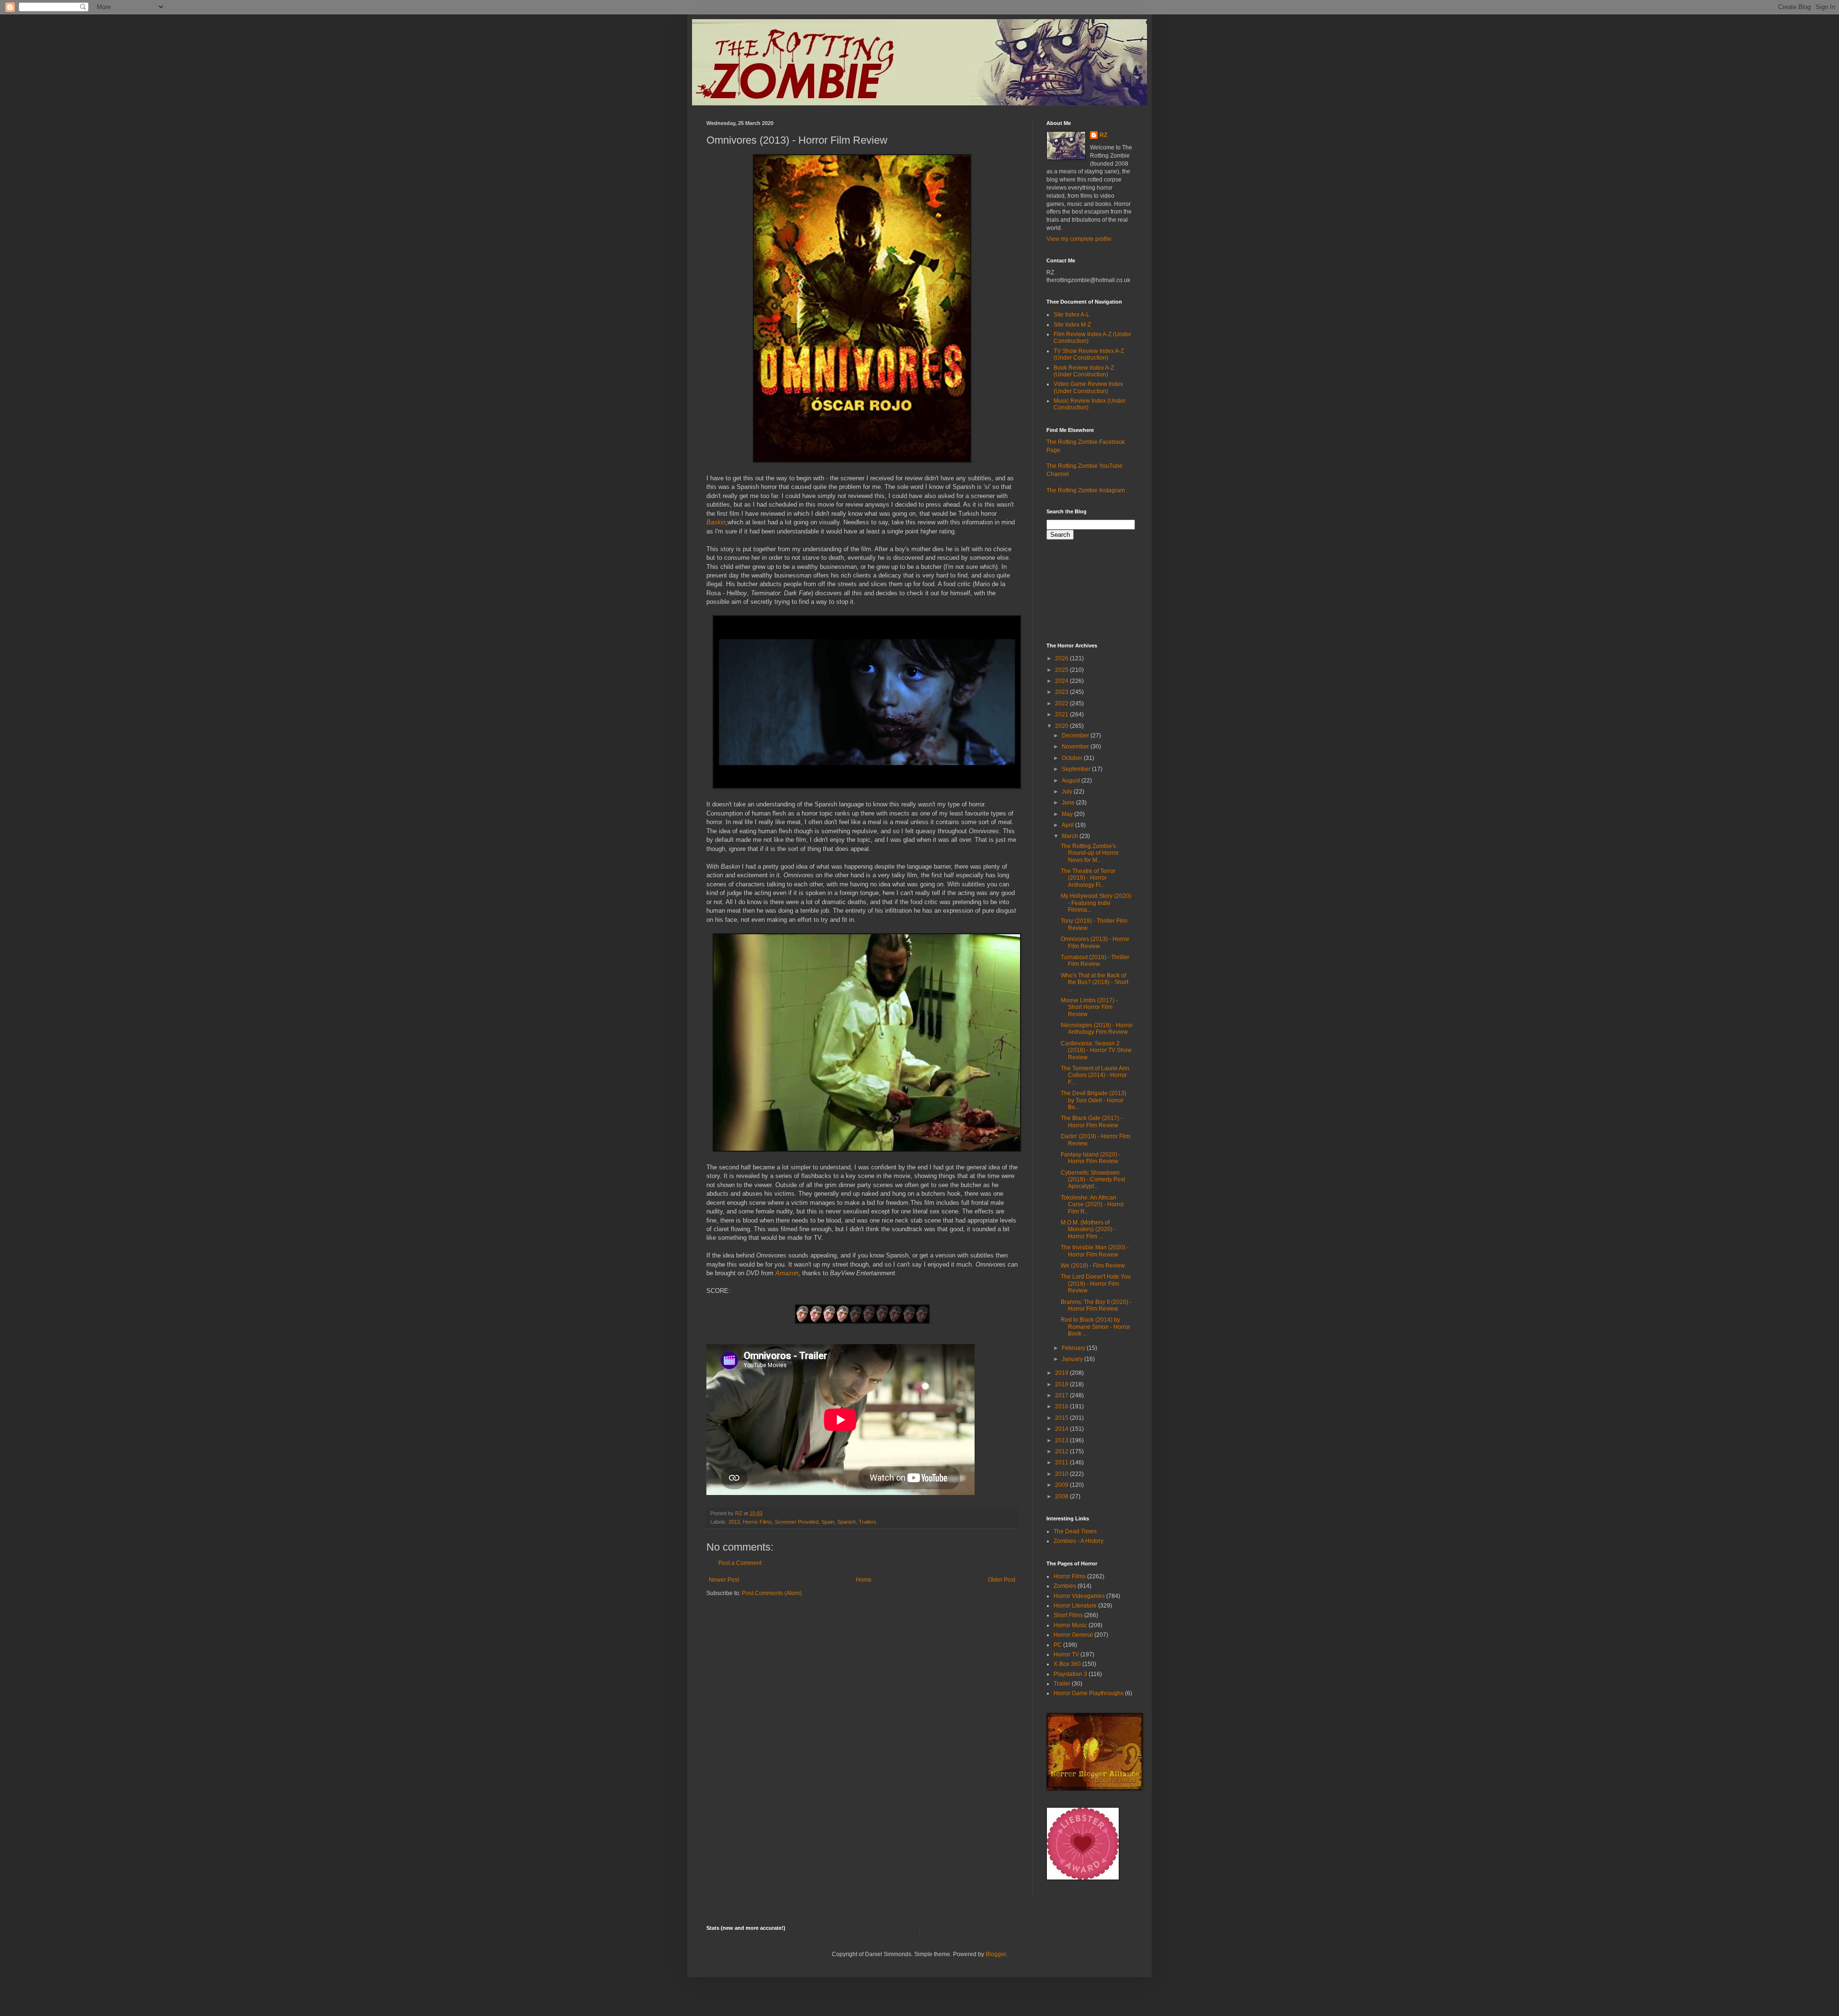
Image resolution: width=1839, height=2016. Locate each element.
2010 (1062, 1474)
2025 (1062, 670)
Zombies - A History (1078, 1541)
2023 (1062, 692)
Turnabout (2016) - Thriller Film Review (1095, 961)
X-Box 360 (1067, 1664)
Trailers (868, 1522)
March (1071, 836)
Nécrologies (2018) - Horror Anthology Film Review (1097, 1029)
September (1077, 769)
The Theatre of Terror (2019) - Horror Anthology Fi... (1088, 878)
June (1069, 803)
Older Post (1002, 1580)
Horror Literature (1075, 1606)
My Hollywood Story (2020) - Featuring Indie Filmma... (1096, 903)
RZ (1103, 135)
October (1073, 758)
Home (864, 1580)
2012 (1062, 1451)
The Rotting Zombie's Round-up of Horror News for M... (1090, 853)
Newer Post (724, 1580)
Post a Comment (740, 1563)
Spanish (846, 1522)
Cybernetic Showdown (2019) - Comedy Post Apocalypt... (1093, 1180)
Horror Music (1070, 1625)
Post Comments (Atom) (772, 1593)
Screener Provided (797, 1522)
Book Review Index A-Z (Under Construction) (1084, 371)
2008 (1062, 1496)
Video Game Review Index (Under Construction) (1088, 387)
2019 (1062, 1373)
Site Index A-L (1072, 315)
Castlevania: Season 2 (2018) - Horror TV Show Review (1096, 1050)
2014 (1062, 1429)
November (1076, 747)
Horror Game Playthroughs (1089, 1693)
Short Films (1068, 1615)
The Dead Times (1075, 1531)
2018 (1062, 1384)
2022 (1062, 703)
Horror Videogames (1079, 1596)
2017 (1062, 1395)
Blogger (996, 1954)
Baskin (716, 522)
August (1072, 781)
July (1068, 792)
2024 (1062, 681)
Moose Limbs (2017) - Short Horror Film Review (1089, 1007)
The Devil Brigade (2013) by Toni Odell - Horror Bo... (1094, 1100)
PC (1058, 1645)
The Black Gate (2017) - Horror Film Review (1092, 1121)
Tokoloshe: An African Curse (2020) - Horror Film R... (1092, 1205)
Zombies (1065, 1586)
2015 (1062, 1418)
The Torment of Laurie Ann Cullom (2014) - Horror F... (1095, 1075)
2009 (1062, 1485)
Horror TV (1066, 1654)
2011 (1062, 1462)
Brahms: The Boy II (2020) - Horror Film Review (1096, 1305)
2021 (1062, 714)
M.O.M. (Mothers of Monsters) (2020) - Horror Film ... (1088, 1229)
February (1074, 1348)
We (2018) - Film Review (1093, 1266)
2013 (734, 1522)
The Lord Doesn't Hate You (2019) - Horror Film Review (1096, 1284)
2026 (1062, 658)
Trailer (1062, 1684)
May (1068, 814)
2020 (1062, 726)
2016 (1062, 1406)
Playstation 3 (1070, 1674)
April (1068, 825)
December (1076, 736)
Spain (828, 1522)
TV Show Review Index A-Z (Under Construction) (1089, 354)
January (1073, 1359)
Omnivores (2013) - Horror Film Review (1095, 942)
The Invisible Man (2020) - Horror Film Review (1095, 1251)
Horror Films (757, 1522)
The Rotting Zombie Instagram (1086, 490)
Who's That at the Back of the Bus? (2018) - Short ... (1095, 982)
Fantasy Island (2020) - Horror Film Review (1091, 1158)
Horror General (1073, 1635)
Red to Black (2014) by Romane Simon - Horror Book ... (1095, 1327)
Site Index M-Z (1072, 325)
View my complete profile (1079, 239)
